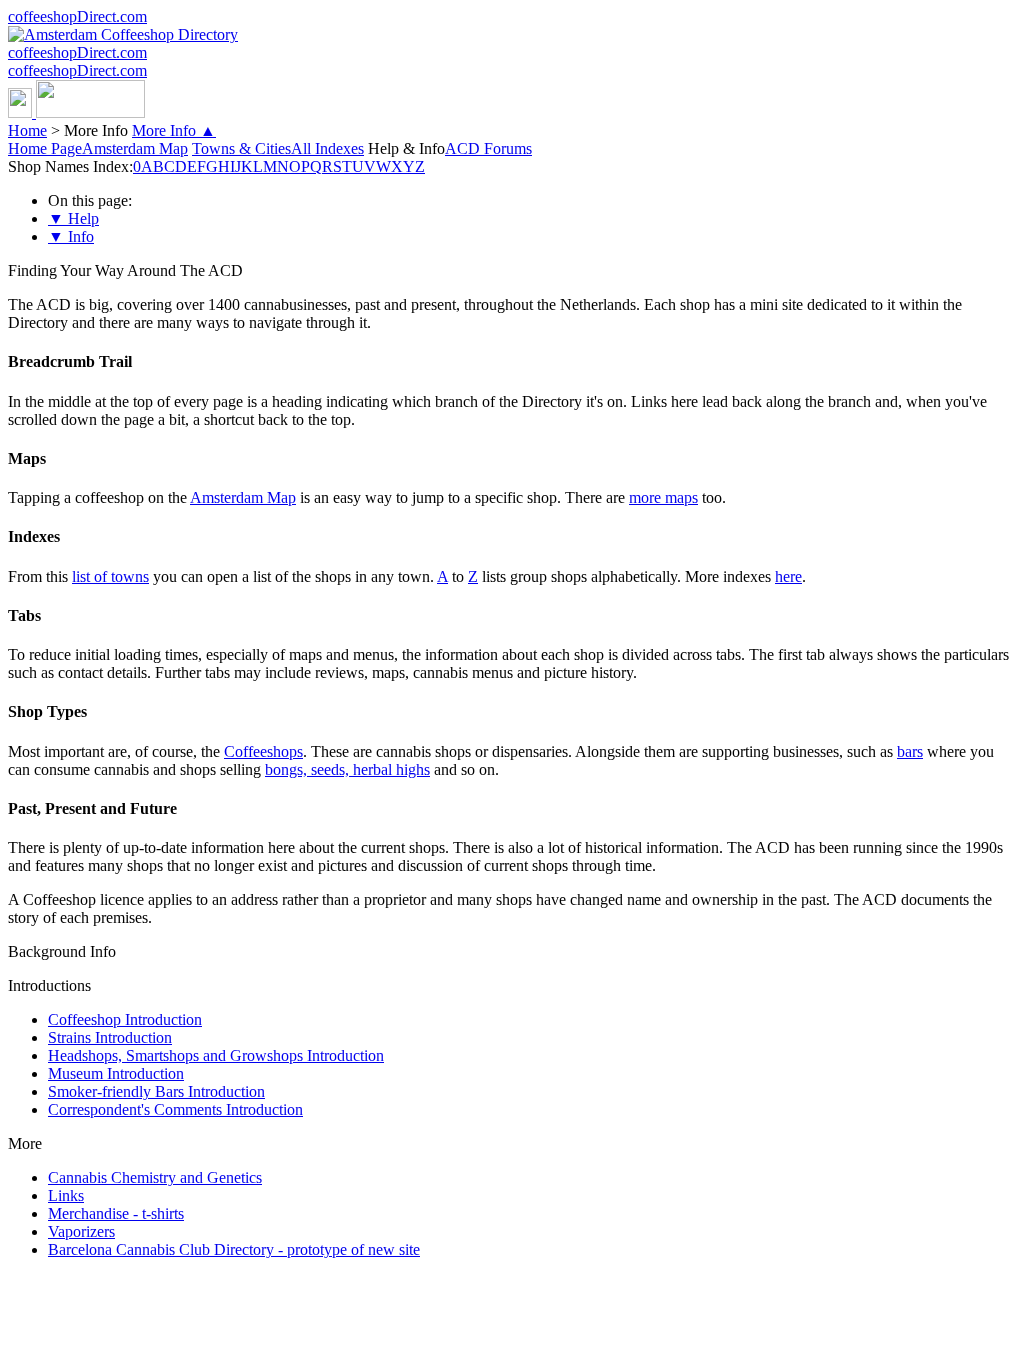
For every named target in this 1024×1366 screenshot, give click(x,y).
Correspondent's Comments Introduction (175, 1109)
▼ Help (73, 218)
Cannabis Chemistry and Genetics (155, 1177)
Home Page (45, 148)
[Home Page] (76, 112)
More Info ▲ (174, 130)
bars (910, 751)
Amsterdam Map (135, 148)
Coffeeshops (263, 751)
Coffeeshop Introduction (125, 1019)
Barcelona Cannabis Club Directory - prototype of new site (234, 1249)
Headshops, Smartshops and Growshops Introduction (216, 1055)
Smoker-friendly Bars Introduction (156, 1091)
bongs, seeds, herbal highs (347, 769)
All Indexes (327, 148)
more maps (663, 497)
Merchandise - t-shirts (116, 1213)
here (788, 576)
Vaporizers (81, 1231)
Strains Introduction (110, 1037)
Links (66, 1195)
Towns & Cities (241, 148)
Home (27, 130)
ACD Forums (488, 148)
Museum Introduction (116, 1073)
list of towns (110, 576)
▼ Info (71, 236)
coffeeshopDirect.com (77, 16)
